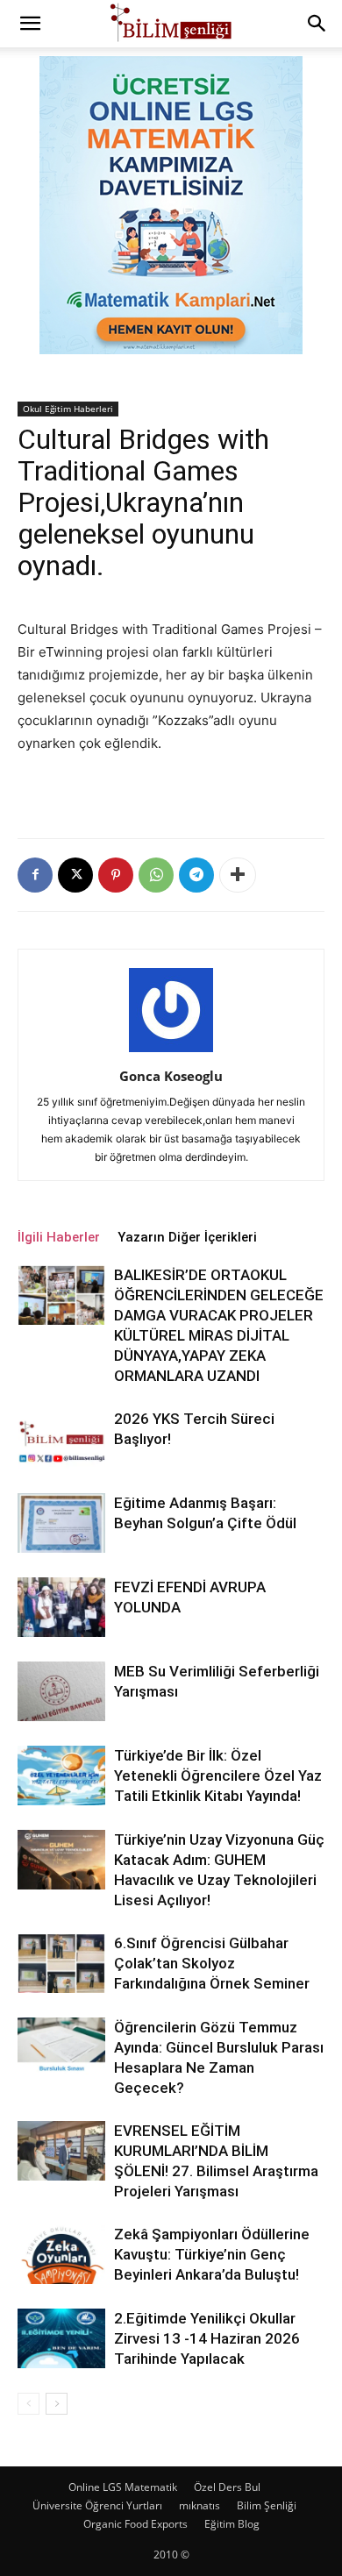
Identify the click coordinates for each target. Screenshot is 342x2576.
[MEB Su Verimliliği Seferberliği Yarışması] (61, 1692)
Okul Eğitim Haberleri (68, 409)
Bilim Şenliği (267, 2505)
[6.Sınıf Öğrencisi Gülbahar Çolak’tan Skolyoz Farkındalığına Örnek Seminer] (61, 1964)
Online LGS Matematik (123, 2487)
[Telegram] (196, 875)
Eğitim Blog (232, 2524)
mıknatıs (199, 2505)
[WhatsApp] (156, 875)
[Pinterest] (116, 875)
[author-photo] (171, 1052)
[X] (75, 875)
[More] (238, 875)
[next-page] (57, 2404)
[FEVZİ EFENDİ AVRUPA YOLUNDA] (61, 1608)
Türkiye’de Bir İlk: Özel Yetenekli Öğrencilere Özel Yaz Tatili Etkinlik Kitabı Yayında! (218, 1775)
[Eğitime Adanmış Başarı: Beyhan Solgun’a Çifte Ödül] (61, 1523)
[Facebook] (35, 875)
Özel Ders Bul (227, 2487)
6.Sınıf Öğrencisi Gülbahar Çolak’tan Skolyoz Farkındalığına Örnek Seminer (212, 1963)
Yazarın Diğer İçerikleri (187, 1237)
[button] (30, 24)
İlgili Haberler (59, 1237)
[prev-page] (28, 2404)
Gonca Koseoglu (171, 1076)
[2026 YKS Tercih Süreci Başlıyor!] (61, 1439)
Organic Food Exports (135, 2524)
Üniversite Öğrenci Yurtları (97, 2505)
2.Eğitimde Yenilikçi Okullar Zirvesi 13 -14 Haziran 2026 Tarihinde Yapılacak (207, 2338)
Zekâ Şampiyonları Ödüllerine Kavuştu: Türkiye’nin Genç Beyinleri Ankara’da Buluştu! (212, 2254)
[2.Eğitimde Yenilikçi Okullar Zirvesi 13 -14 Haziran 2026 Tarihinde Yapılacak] (61, 2339)
